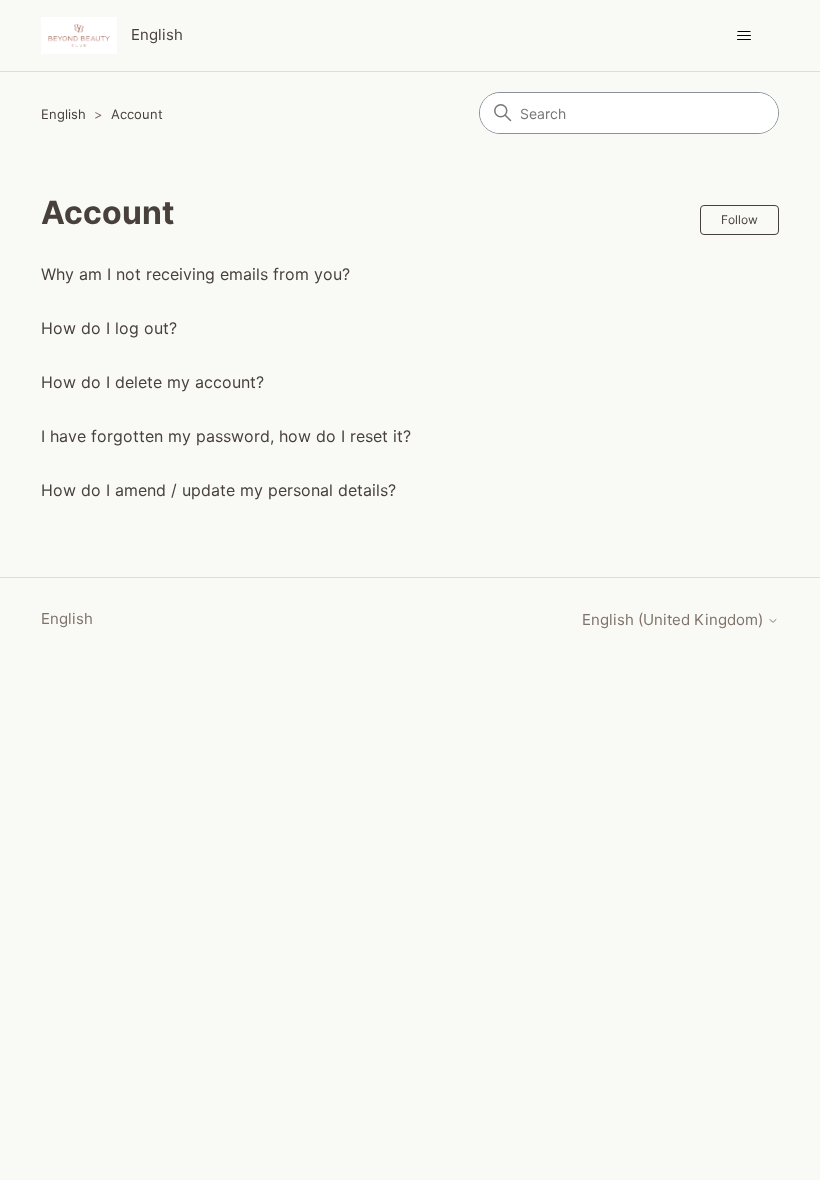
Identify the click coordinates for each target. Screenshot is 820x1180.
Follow (739, 219)
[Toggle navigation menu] (743, 36)
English (63, 114)
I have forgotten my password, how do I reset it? (226, 436)
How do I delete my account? (152, 382)
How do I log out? (109, 328)
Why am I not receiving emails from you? (195, 274)
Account (137, 114)
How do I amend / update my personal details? (218, 490)
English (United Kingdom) (674, 619)
